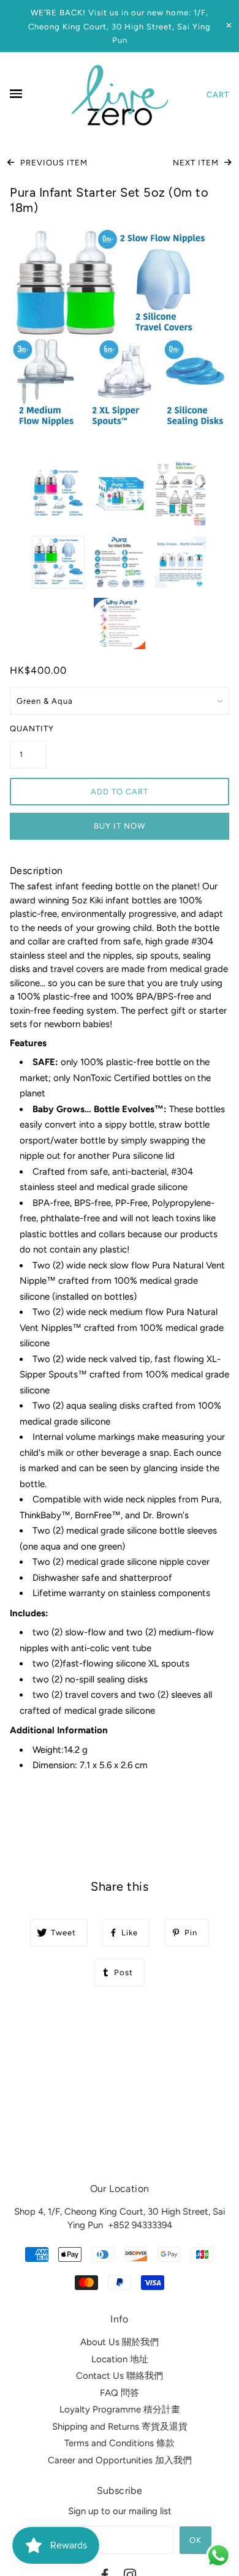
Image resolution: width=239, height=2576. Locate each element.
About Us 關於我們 (120, 2342)
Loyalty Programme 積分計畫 (120, 2409)
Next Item (197, 163)
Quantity (28, 729)
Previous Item (53, 163)
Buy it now (120, 826)
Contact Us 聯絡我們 (120, 2376)
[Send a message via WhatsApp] (218, 2555)
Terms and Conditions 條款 (120, 2443)
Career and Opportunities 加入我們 (120, 2460)
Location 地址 (120, 2359)
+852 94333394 (140, 2225)
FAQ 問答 (120, 2393)
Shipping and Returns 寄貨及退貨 (120, 2427)
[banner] (120, 95)
